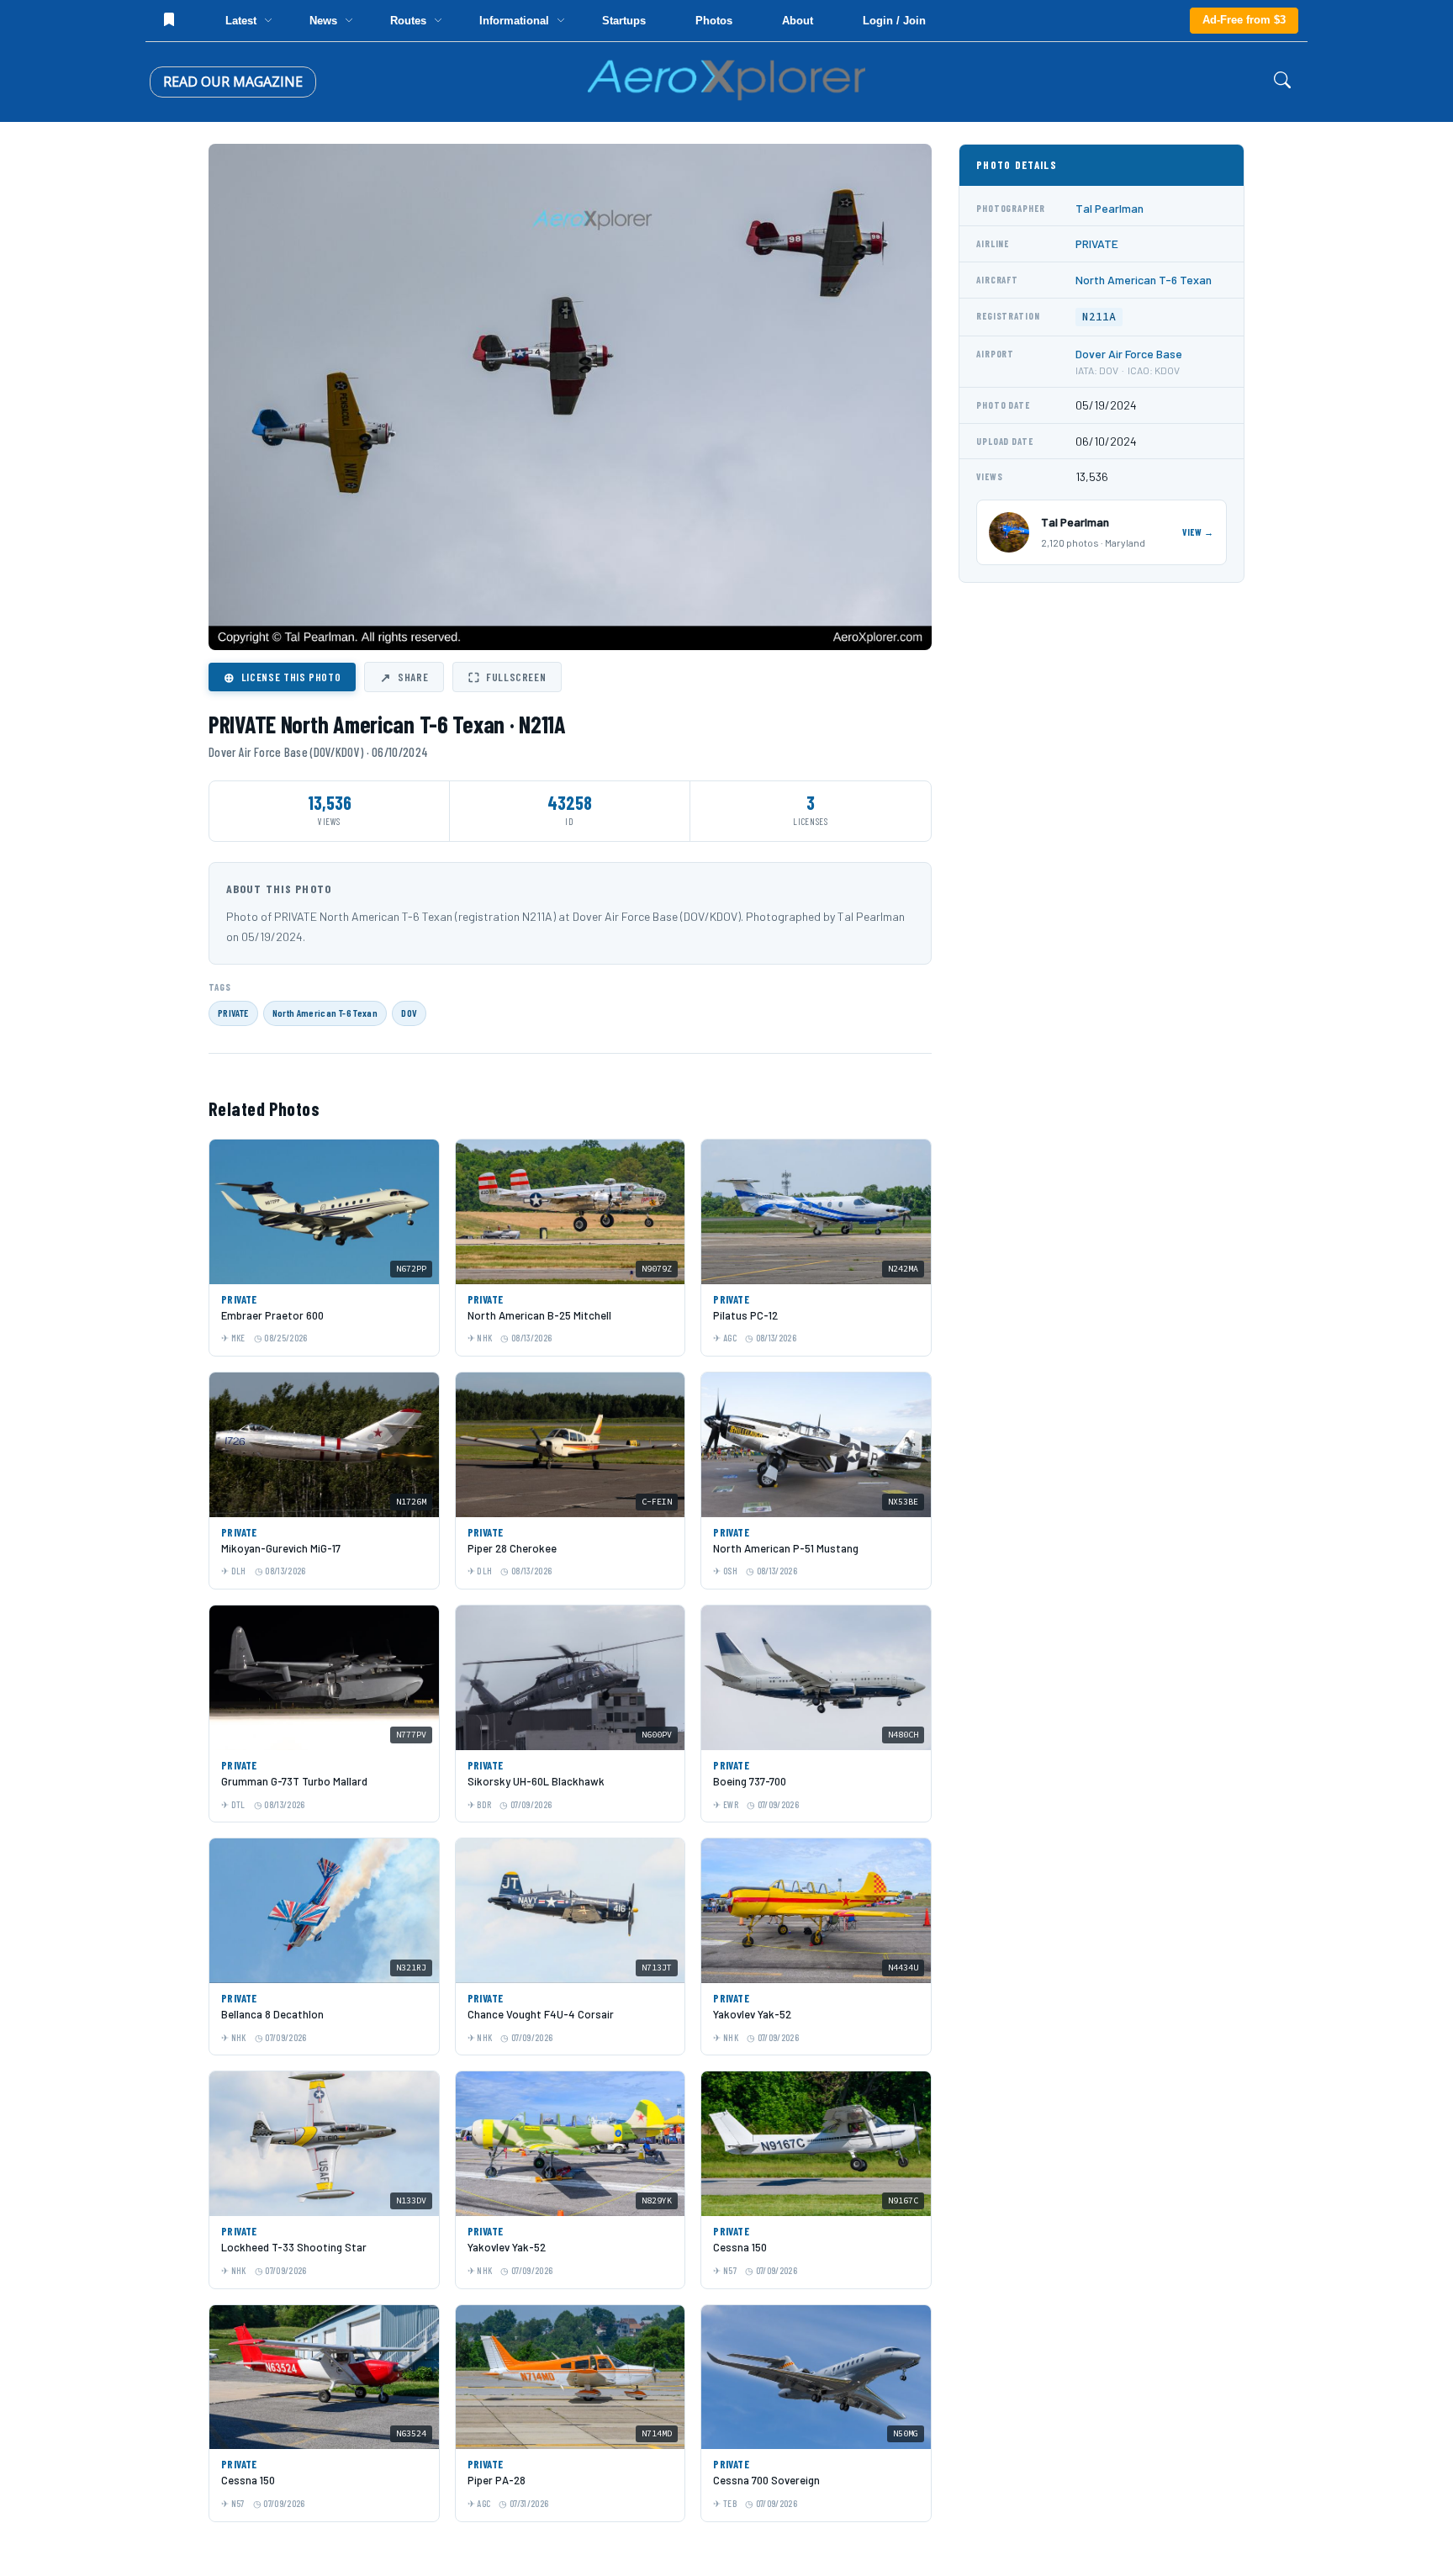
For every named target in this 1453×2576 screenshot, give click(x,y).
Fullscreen (507, 677)
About (798, 21)
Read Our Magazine (233, 82)
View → (1198, 532)
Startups (624, 21)
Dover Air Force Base (1129, 354)
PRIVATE (233, 1013)
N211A (1099, 317)
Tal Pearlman (1110, 208)
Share (404, 677)
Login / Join (894, 21)
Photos (714, 21)
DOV (409, 1013)
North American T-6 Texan (325, 1013)
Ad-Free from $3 (1244, 20)
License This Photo (282, 677)
